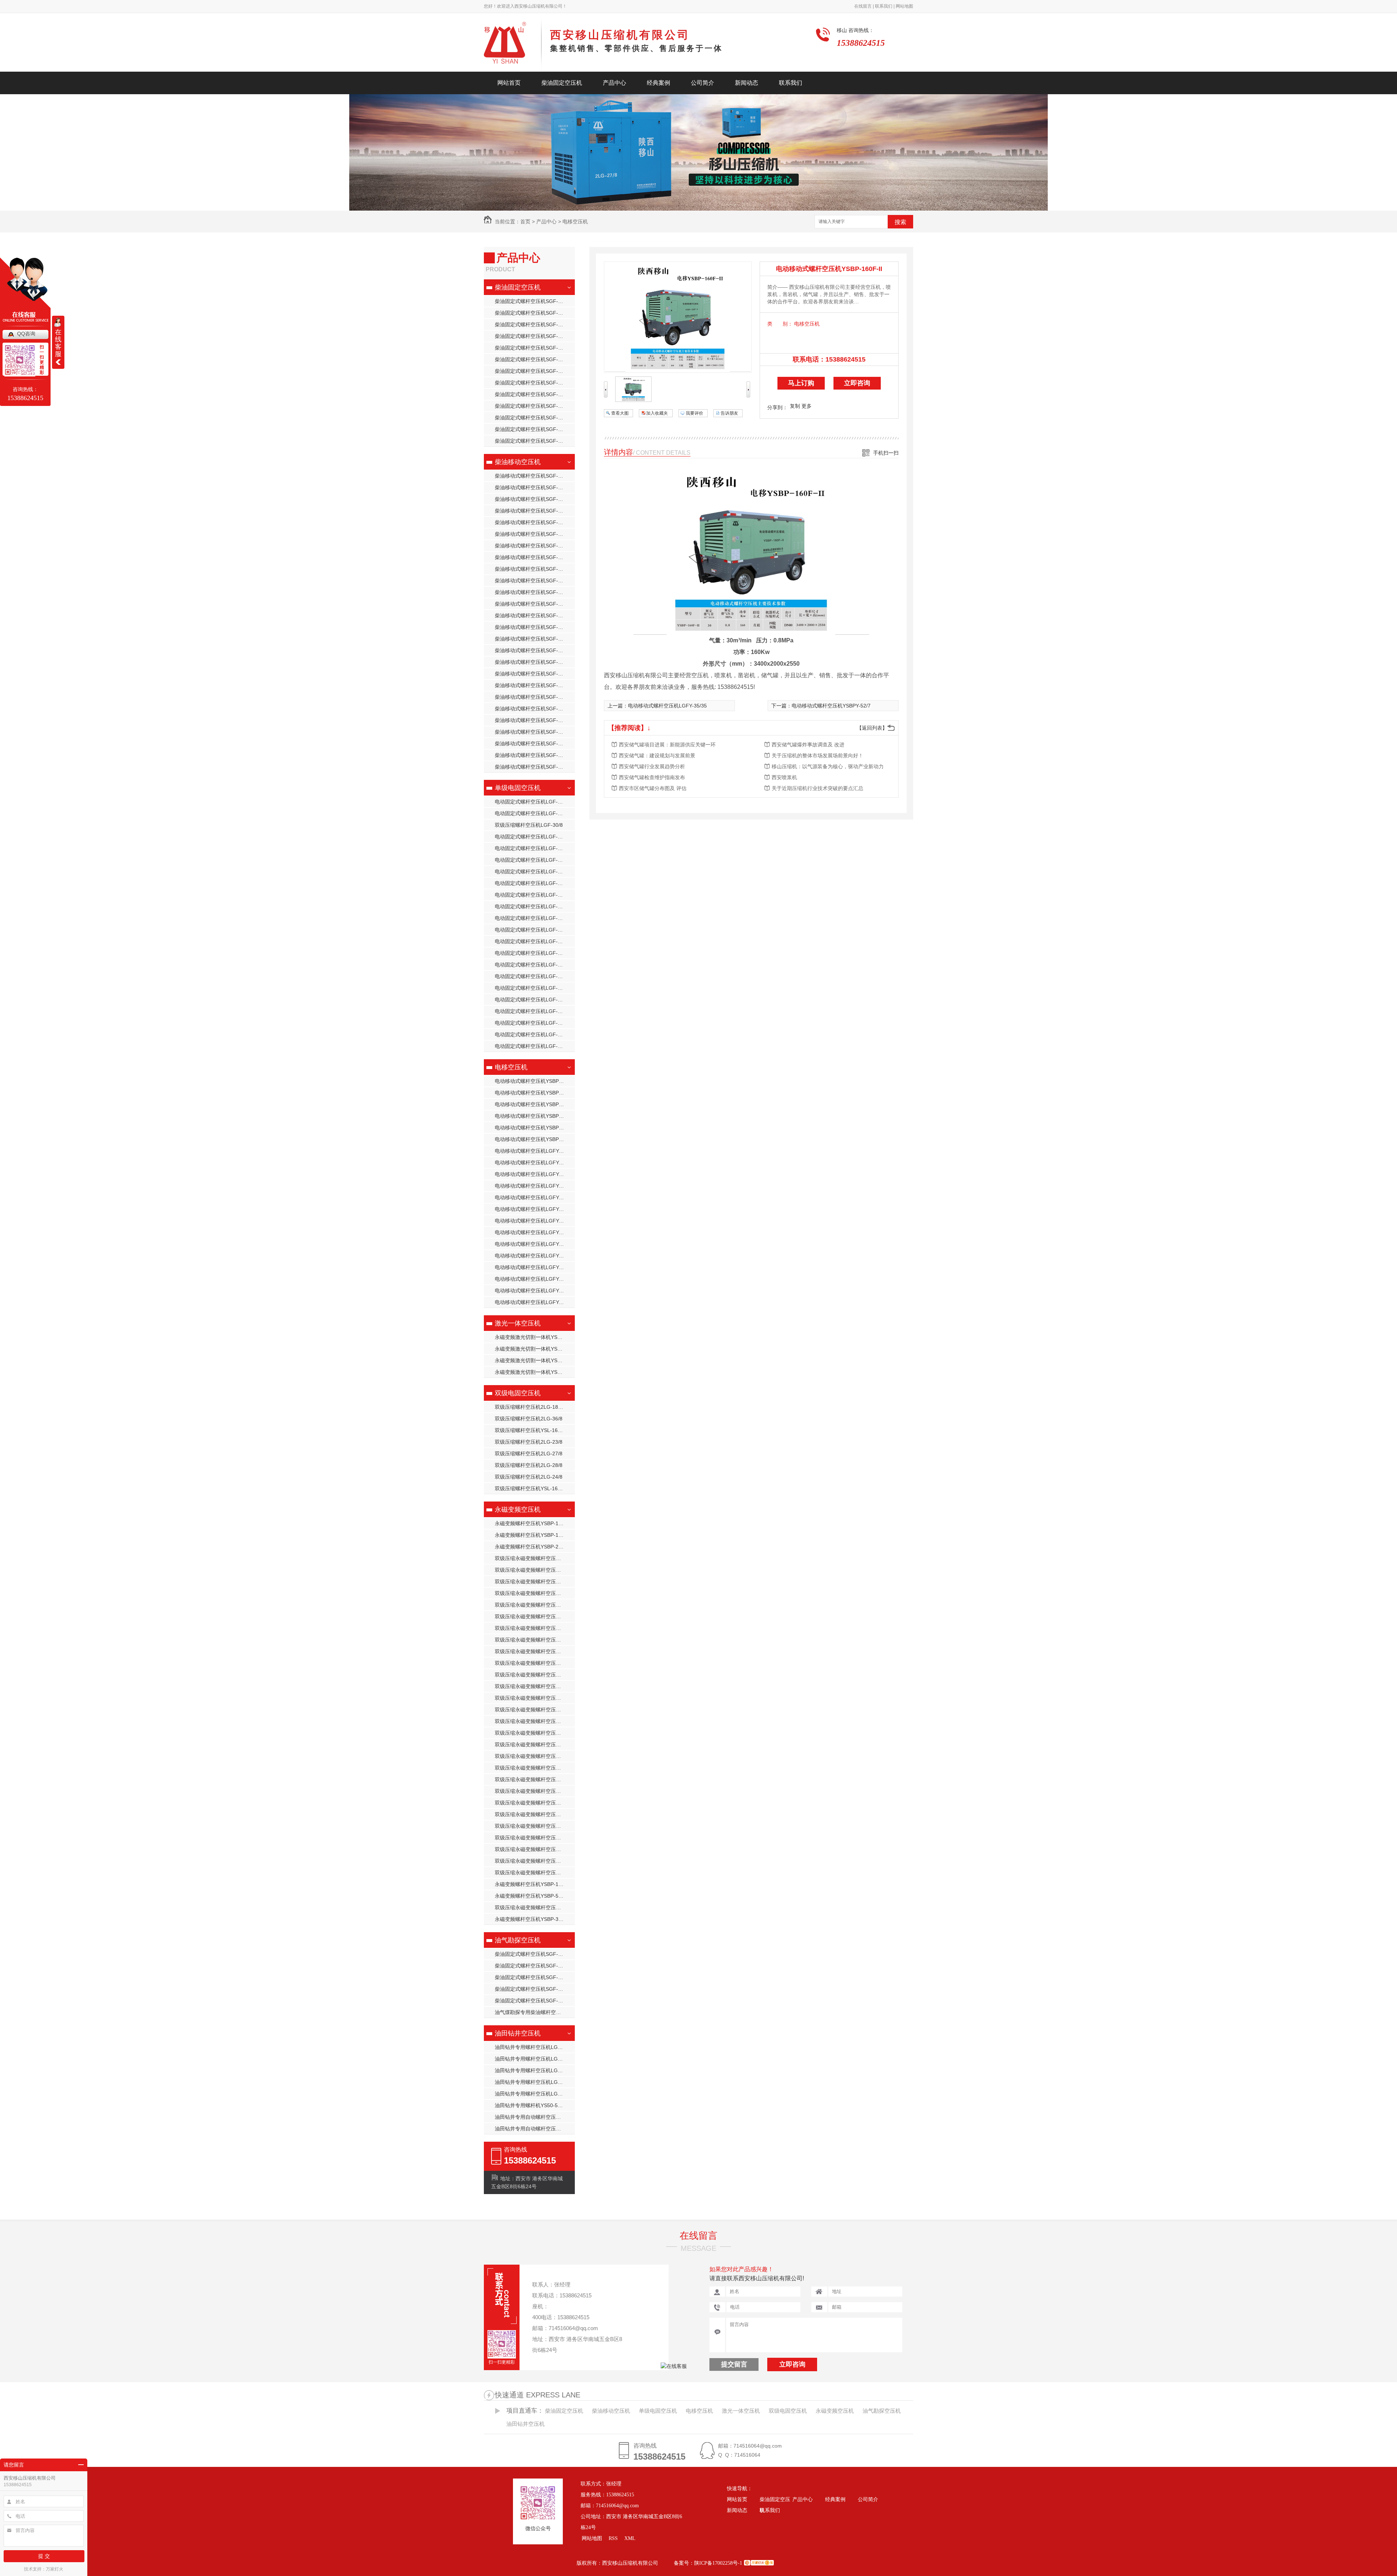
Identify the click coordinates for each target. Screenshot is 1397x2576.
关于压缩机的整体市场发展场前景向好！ (817, 755)
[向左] (606, 396)
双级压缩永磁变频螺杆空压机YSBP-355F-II (535, 1616)
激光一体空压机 (518, 1323)
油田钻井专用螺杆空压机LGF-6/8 (532, 2094)
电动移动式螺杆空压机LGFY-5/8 (531, 1302)
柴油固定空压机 (562, 83)
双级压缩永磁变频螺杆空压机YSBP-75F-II (535, 1582)
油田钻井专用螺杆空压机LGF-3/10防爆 (535, 2059)
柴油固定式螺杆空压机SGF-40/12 (533, 371)
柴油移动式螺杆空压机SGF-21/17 (533, 581)
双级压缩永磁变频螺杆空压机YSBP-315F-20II (535, 1826)
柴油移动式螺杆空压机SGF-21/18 (533, 720)
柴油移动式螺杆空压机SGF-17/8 (532, 627)
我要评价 (694, 413)
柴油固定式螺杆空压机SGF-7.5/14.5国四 (535, 1954)
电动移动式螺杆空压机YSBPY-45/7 (534, 1081)
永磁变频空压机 (518, 1510)
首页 (525, 222)
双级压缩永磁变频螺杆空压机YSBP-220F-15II (535, 1733)
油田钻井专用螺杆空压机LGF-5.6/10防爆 (535, 2082)
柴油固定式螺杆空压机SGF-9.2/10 (534, 441)
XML (630, 2538)
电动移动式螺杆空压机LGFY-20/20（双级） (535, 1244)
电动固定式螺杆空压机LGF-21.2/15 (535, 813)
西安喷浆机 (784, 777)
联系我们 (791, 83)
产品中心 (614, 83)
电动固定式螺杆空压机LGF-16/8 (531, 872)
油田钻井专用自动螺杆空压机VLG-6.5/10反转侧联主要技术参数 (535, 2129)
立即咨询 (857, 383)
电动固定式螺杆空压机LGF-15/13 (533, 860)
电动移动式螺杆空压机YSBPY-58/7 (534, 1116)
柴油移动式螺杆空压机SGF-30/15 (533, 697)
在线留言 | (864, 6)
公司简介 (703, 83)
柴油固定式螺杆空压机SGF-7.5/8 (532, 1989)
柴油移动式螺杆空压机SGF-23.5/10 (535, 685)
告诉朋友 (729, 413)
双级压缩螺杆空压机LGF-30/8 (529, 825)
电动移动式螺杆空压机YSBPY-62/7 (534, 1104)
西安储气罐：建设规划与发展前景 (657, 755)
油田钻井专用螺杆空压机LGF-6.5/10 (535, 2047)
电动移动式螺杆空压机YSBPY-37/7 (534, 1093)
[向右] (748, 396)
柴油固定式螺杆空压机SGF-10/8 (532, 348)
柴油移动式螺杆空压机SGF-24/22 (533, 511)
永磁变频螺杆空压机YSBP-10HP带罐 (535, 1535)
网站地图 (904, 6)
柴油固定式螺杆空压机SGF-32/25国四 (535, 394)
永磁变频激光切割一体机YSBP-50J (534, 1360)
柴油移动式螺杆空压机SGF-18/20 (533, 557)
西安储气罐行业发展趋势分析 (652, 766)
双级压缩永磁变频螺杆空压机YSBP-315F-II (535, 1838)
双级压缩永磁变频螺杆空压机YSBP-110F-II (535, 1558)
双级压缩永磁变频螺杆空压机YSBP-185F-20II (535, 1675)
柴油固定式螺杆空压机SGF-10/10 (533, 2001)
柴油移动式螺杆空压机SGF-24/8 (532, 767)
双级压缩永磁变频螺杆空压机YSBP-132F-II (535, 1593)
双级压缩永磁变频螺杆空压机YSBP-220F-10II (535, 1721)
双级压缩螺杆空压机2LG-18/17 (530, 1407)
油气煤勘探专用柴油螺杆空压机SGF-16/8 (535, 2012)
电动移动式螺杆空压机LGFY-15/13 (534, 1197)
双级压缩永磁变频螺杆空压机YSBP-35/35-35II (535, 1605)
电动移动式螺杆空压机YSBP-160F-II (535, 1139)
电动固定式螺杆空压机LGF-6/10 (531, 1046)
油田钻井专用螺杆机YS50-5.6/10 (532, 2105)
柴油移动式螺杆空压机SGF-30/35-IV (535, 755)
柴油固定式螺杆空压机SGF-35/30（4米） (535, 313)
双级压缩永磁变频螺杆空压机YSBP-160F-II (535, 1907)
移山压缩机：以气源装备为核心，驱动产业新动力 (828, 766)
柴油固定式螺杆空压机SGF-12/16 (533, 429)
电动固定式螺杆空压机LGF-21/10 (533, 802)
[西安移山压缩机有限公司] (513, 45)
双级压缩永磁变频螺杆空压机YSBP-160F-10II (535, 1640)
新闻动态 (747, 83)
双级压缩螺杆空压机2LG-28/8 (529, 1465)
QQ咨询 (26, 334)
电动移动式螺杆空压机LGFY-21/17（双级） (535, 1267)
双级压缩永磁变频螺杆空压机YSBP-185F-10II (535, 1651)
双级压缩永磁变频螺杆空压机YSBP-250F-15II (535, 1756)
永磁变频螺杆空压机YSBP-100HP (533, 1884)
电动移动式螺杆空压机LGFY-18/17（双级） (535, 1232)
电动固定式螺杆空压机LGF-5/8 (530, 1011)
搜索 (900, 222)
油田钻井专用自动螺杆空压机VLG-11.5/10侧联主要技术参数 (535, 2117)
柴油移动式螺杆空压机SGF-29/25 (533, 499)
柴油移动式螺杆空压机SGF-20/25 (533, 534)
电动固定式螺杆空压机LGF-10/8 (531, 837)
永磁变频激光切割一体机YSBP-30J (534, 1349)
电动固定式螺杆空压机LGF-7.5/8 (532, 1034)
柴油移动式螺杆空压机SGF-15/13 (533, 650)
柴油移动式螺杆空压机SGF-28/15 (533, 522)
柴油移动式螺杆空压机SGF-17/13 (533, 615)
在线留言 (698, 2236)
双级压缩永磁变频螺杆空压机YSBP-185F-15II (535, 1663)
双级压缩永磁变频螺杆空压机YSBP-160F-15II (535, 1628)
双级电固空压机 (518, 1393)
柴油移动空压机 (518, 462)
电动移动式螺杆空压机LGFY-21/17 (534, 1256)
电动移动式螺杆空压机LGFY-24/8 (533, 1279)
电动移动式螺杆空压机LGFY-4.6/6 (534, 1291)
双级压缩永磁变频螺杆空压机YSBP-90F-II (535, 1570)
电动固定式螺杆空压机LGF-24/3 (531, 906)
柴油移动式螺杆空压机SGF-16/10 (533, 732)
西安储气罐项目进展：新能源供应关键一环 (667, 745)
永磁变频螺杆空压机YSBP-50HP (532, 1896)
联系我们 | (884, 6)
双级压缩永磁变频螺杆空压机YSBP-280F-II (535, 1791)
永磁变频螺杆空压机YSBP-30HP (532, 1919)
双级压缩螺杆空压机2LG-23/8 (529, 1442)
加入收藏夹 (657, 413)
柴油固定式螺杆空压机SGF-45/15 (533, 383)
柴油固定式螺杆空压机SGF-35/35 (533, 301)
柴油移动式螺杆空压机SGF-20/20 (533, 546)
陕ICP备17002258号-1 (718, 2563)
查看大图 (620, 413)
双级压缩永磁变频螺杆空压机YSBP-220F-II (535, 1849)
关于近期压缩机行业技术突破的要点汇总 (817, 788)
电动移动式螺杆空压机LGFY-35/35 (534, 1151)
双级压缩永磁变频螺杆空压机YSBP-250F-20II (535, 1768)
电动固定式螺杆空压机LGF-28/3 (531, 953)
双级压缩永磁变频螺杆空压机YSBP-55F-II (535, 1873)
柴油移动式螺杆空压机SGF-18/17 (533, 604)
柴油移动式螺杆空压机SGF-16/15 (533, 639)
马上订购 (801, 383)
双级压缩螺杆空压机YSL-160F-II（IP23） (535, 1430)
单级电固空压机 (518, 788)
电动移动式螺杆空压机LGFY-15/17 (534, 1209)
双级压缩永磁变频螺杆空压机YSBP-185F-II (535, 1861)
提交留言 (734, 2364)
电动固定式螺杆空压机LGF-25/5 (531, 941)
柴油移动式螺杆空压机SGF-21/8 (532, 487)
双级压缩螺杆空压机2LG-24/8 (529, 1477)
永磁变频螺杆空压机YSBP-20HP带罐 (535, 1547)
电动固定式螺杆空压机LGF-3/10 (531, 965)
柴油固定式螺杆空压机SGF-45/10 (533, 359)
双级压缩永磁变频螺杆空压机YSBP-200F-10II (535, 1686)
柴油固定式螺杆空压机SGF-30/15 (533, 418)
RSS (614, 2538)
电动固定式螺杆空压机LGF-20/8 (531, 883)
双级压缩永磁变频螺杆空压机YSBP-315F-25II (535, 1814)
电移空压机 (575, 222)
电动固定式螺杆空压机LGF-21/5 (531, 918)
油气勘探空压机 (518, 1940)
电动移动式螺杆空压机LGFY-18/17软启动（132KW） (535, 1174)
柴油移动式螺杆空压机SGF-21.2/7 (534, 674)
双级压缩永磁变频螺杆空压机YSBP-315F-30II (535, 1803)
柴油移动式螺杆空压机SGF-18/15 (533, 476)
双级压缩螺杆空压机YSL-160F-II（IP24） (535, 1488)
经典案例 (658, 83)
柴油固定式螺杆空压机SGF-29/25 (533, 324)
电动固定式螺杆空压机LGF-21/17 (533, 895)
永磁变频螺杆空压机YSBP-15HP (532, 1523)
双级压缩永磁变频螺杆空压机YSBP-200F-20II (535, 1698)
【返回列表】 (872, 728)
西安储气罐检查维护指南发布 (652, 777)
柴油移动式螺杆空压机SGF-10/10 (533, 743)
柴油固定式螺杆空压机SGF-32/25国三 (535, 406)
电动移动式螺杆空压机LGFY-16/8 (533, 1221)
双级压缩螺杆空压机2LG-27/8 (529, 1454)
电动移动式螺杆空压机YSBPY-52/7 (534, 1128)
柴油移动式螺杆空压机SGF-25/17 (533, 569)
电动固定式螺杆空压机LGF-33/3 (531, 1000)
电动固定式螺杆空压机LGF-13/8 (531, 848)
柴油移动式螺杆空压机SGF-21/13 (533, 592)
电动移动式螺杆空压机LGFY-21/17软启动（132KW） (535, 1163)
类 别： (780, 324)
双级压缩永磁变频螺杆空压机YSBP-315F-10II (535, 1779)
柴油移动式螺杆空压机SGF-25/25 (533, 709)
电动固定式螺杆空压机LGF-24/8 (531, 930)
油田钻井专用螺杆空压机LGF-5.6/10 (535, 2070)
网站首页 (509, 83)
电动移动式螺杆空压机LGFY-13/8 (533, 1186)
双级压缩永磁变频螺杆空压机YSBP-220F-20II (535, 1710)
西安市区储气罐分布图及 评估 (653, 788)
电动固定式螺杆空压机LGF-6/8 (530, 1023)
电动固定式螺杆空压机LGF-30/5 (531, 988)
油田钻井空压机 (518, 2033)
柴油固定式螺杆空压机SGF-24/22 (533, 336)
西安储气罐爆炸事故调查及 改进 (808, 745)
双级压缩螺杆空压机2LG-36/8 (529, 1419)
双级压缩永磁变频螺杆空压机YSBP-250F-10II (535, 1744)
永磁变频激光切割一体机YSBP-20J (534, 1372)
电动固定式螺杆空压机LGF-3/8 (530, 976)
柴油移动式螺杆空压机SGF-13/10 (533, 662)
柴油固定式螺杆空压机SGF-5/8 (530, 1966)
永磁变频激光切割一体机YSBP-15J (534, 1337)
